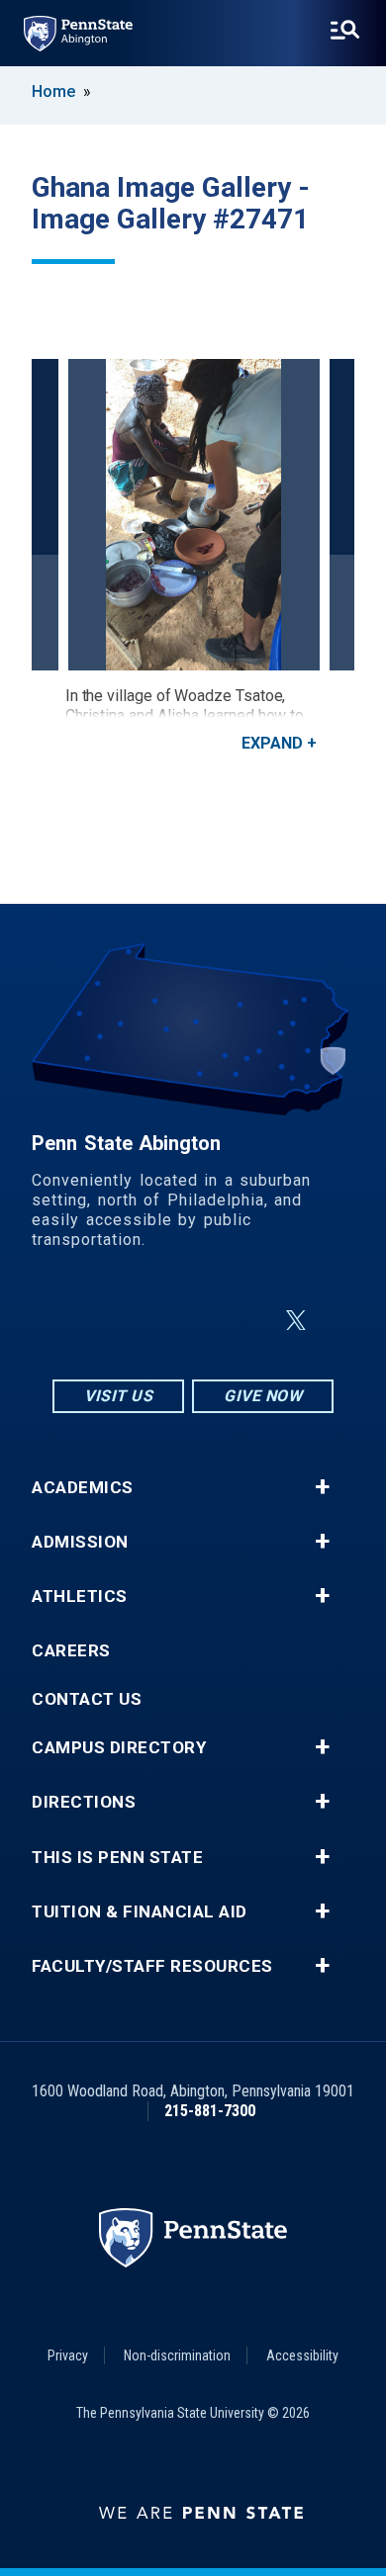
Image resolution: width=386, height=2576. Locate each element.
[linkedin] (197, 1321)
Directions (84, 1802)
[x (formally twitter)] (296, 1321)
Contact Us (87, 1699)
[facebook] (145, 1321)
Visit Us (118, 1396)
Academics (83, 1488)
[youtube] (248, 1321)
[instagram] (94, 1321)
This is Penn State (117, 1858)
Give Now (263, 1396)
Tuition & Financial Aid (140, 1912)
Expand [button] (272, 743)
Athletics (80, 1597)
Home (53, 91)
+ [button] (322, 1487)
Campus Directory (119, 1748)
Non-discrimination (177, 2355)
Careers (71, 1651)
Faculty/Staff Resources (152, 1966)
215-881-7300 (210, 2111)
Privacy (68, 2355)
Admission (80, 1542)
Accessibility (302, 2355)
